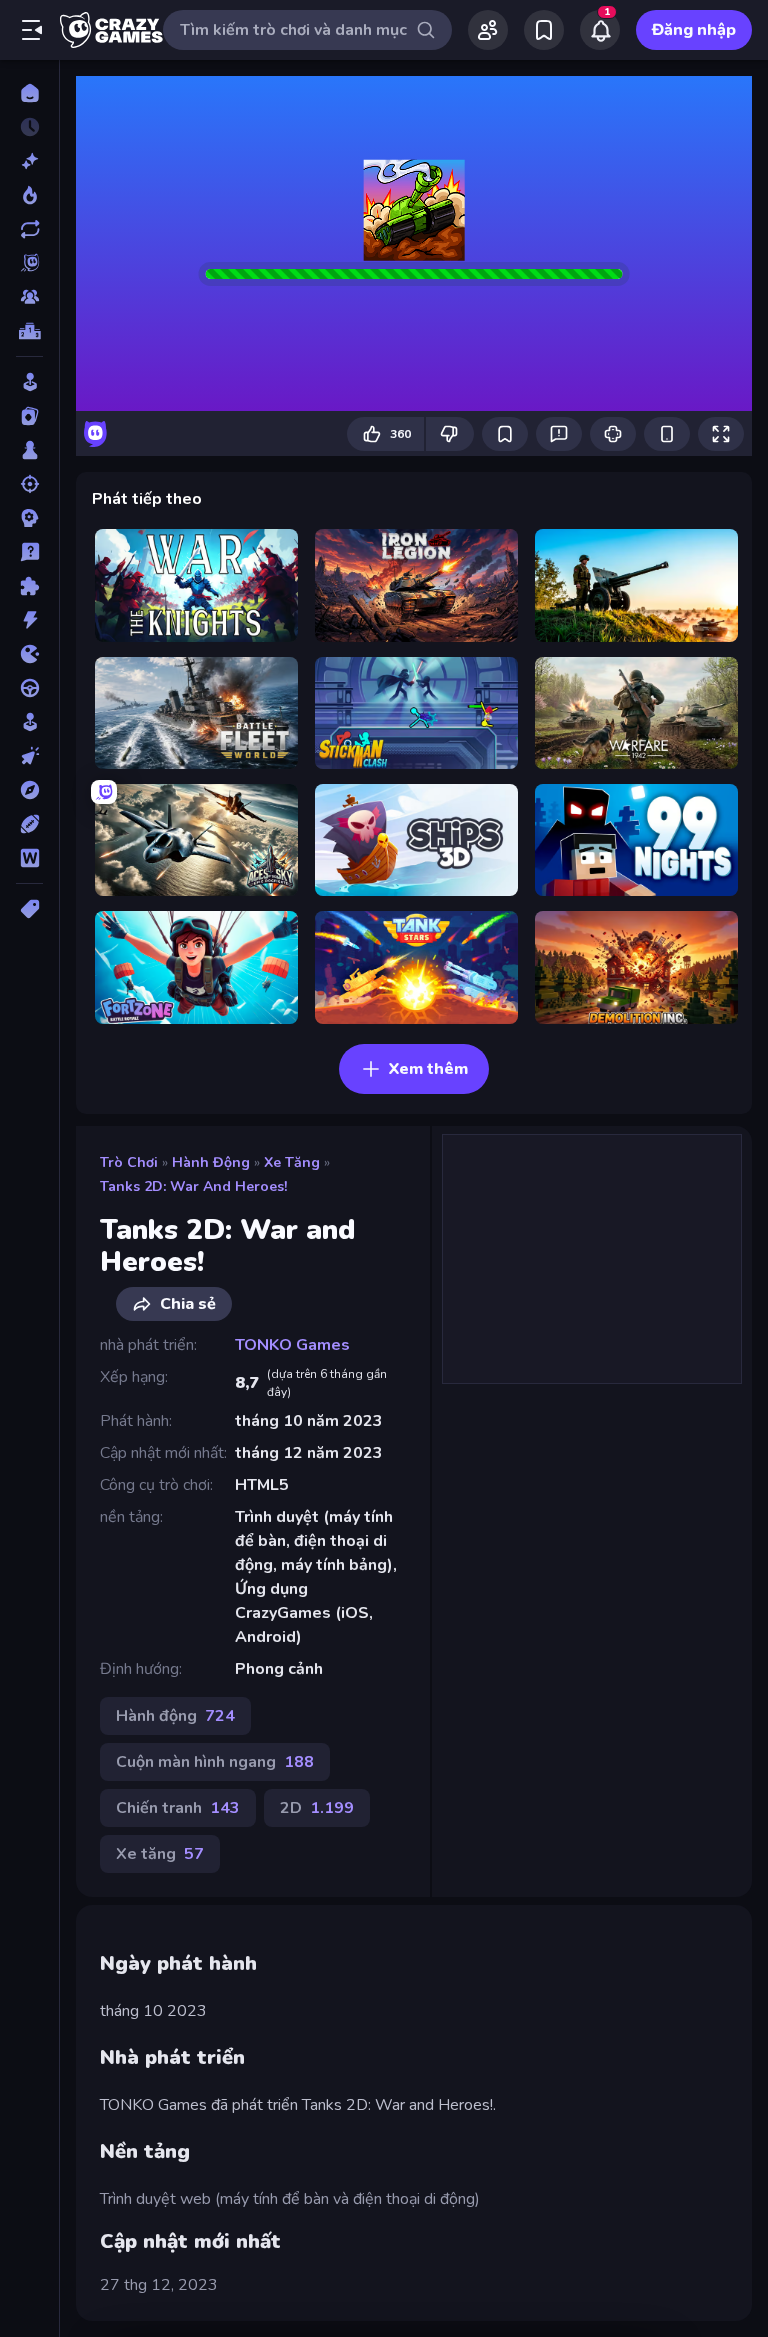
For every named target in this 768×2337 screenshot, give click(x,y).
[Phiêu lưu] (29, 790)
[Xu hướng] (29, 195)
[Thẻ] (29, 909)
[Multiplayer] (29, 297)
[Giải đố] (29, 586)
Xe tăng (292, 1162)
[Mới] (29, 161)
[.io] (29, 654)
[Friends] (488, 30)
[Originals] (29, 263)
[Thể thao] (29, 824)
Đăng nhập (694, 30)
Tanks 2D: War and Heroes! (193, 1186)
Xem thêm (428, 1069)
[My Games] (544, 30)
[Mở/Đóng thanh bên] (32, 30)
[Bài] (29, 416)
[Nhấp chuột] (29, 756)
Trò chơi (129, 1162)
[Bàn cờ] (29, 450)
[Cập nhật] (29, 229)
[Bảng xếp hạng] (29, 331)
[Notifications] (600, 30)
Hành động (211, 1162)
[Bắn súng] (29, 484)
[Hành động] (29, 620)
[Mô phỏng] (29, 722)
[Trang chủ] (29, 93)
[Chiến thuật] (29, 518)
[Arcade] (29, 382)
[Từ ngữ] (29, 858)
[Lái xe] (29, 688)
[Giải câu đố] (29, 552)
